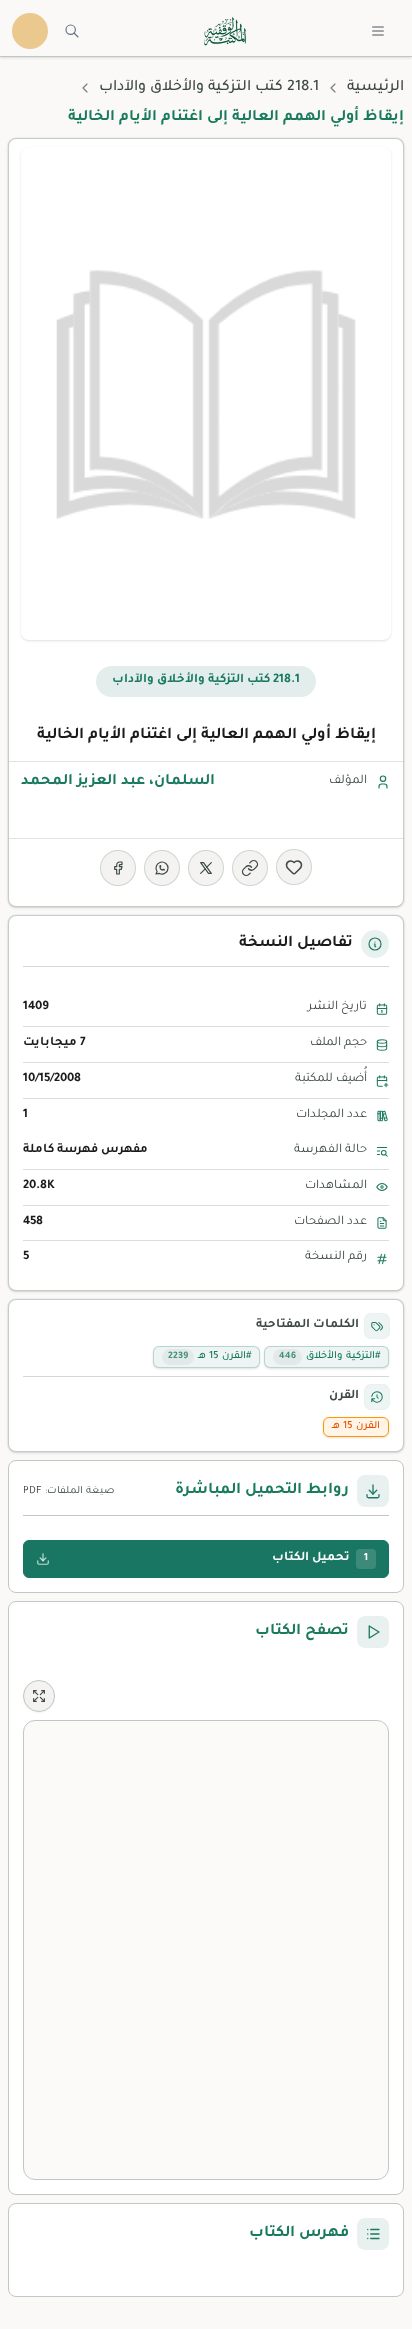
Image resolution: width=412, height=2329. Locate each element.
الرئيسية (375, 88)
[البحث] (72, 31)
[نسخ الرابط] (250, 868)
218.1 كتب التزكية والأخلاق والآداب (209, 88)
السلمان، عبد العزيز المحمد (118, 782)
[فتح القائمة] (378, 31)
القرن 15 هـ (356, 1426)
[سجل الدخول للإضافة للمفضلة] (294, 867)
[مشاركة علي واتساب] (162, 868)
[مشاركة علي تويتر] (206, 868)
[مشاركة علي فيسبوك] (118, 868)
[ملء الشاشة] (39, 1696)
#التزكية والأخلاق (329, 1356)
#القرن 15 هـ (209, 1356)
